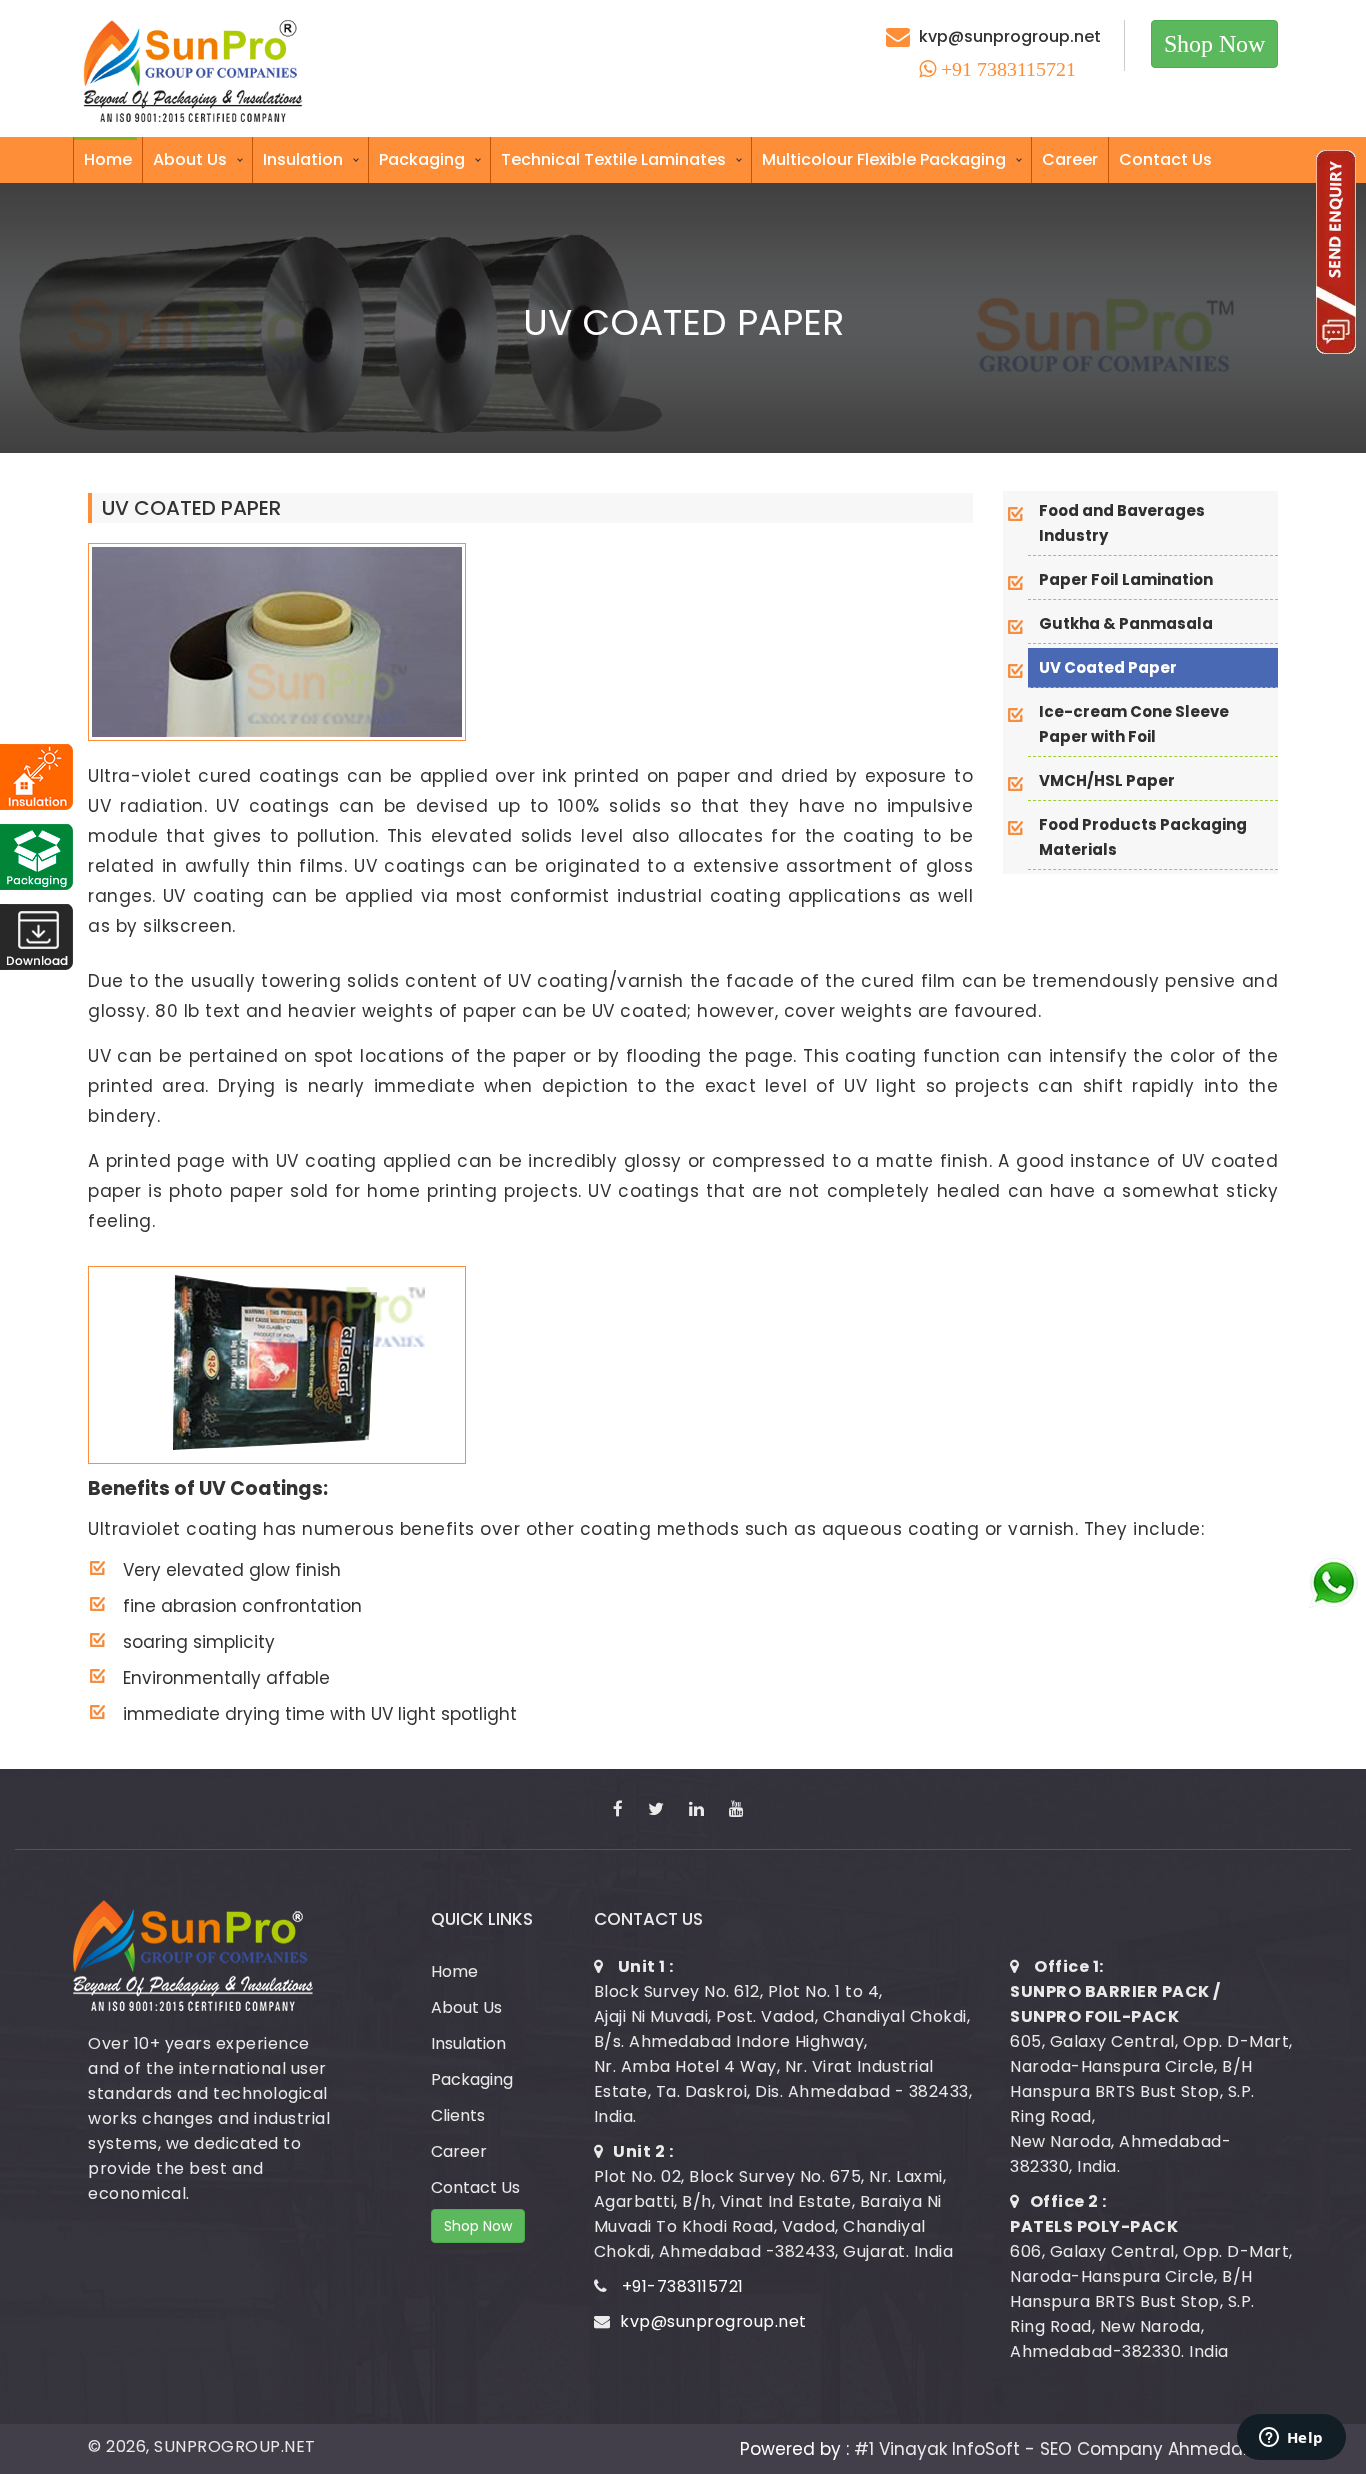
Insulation (303, 159)
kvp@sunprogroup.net (1010, 36)
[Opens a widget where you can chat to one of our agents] (1291, 2439)
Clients (458, 2115)
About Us (190, 159)
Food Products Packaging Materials (1143, 837)
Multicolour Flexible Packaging (884, 159)
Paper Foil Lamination (1126, 579)
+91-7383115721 (683, 2286)
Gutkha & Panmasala (1126, 623)
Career (1070, 159)
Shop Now (1214, 44)
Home (108, 159)
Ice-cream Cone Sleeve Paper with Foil (1134, 724)
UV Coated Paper (1108, 667)
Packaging (422, 159)
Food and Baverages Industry (1122, 523)
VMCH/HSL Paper (1107, 780)
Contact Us (1165, 159)
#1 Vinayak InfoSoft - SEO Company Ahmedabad (1066, 2449)
